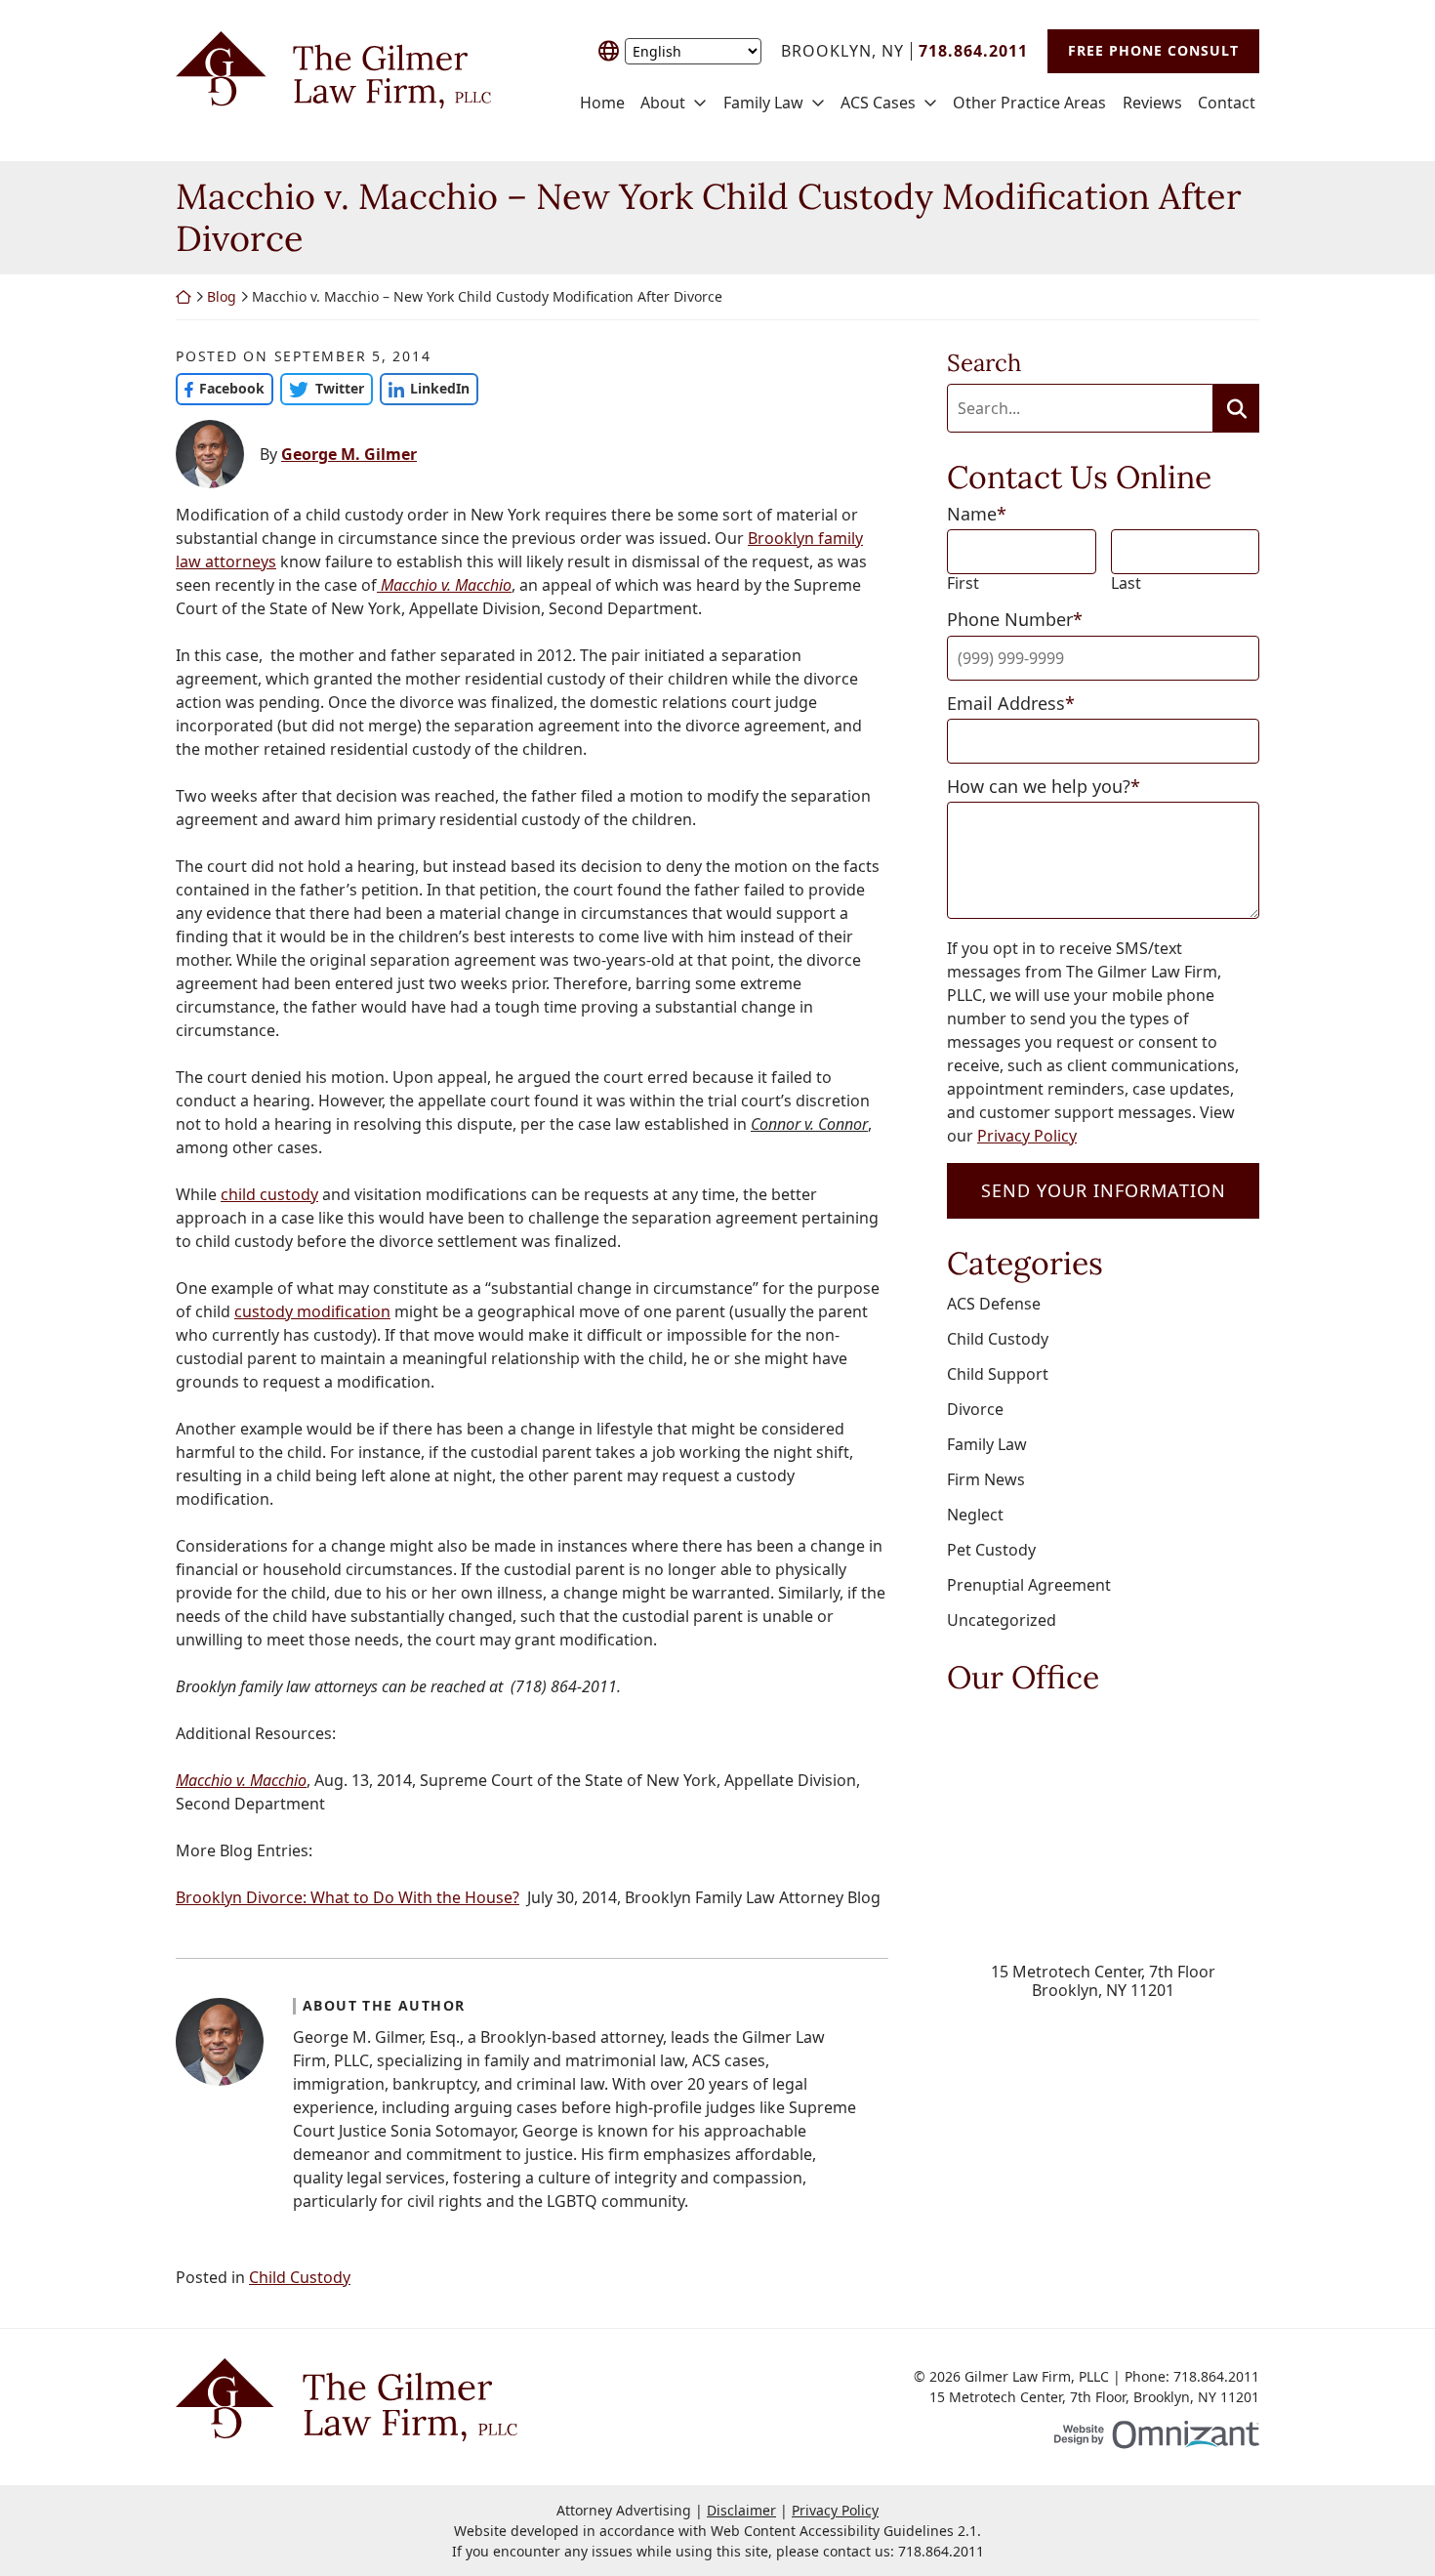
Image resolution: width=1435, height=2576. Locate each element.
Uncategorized (1002, 1620)
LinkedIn (425, 388)
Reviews (1152, 104)
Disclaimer (741, 2510)
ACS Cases (878, 104)
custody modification (312, 1311)
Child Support (998, 1374)
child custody (269, 1194)
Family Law (763, 104)
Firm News (986, 1479)
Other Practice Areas (1029, 104)
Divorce (975, 1409)
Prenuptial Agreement (1029, 1585)
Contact (1227, 104)
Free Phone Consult (1153, 50)
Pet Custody (991, 1550)
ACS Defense (994, 1304)
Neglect (975, 1515)
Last (1126, 583)
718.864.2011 (941, 2551)
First (963, 583)
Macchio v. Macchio (444, 585)
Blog (222, 296)
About (663, 104)
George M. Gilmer (349, 454)
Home (602, 104)
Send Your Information (1104, 1190)
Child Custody (300, 2277)
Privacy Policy (1027, 1136)
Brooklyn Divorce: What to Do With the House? (348, 1897)
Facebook (220, 388)
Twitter (322, 388)
